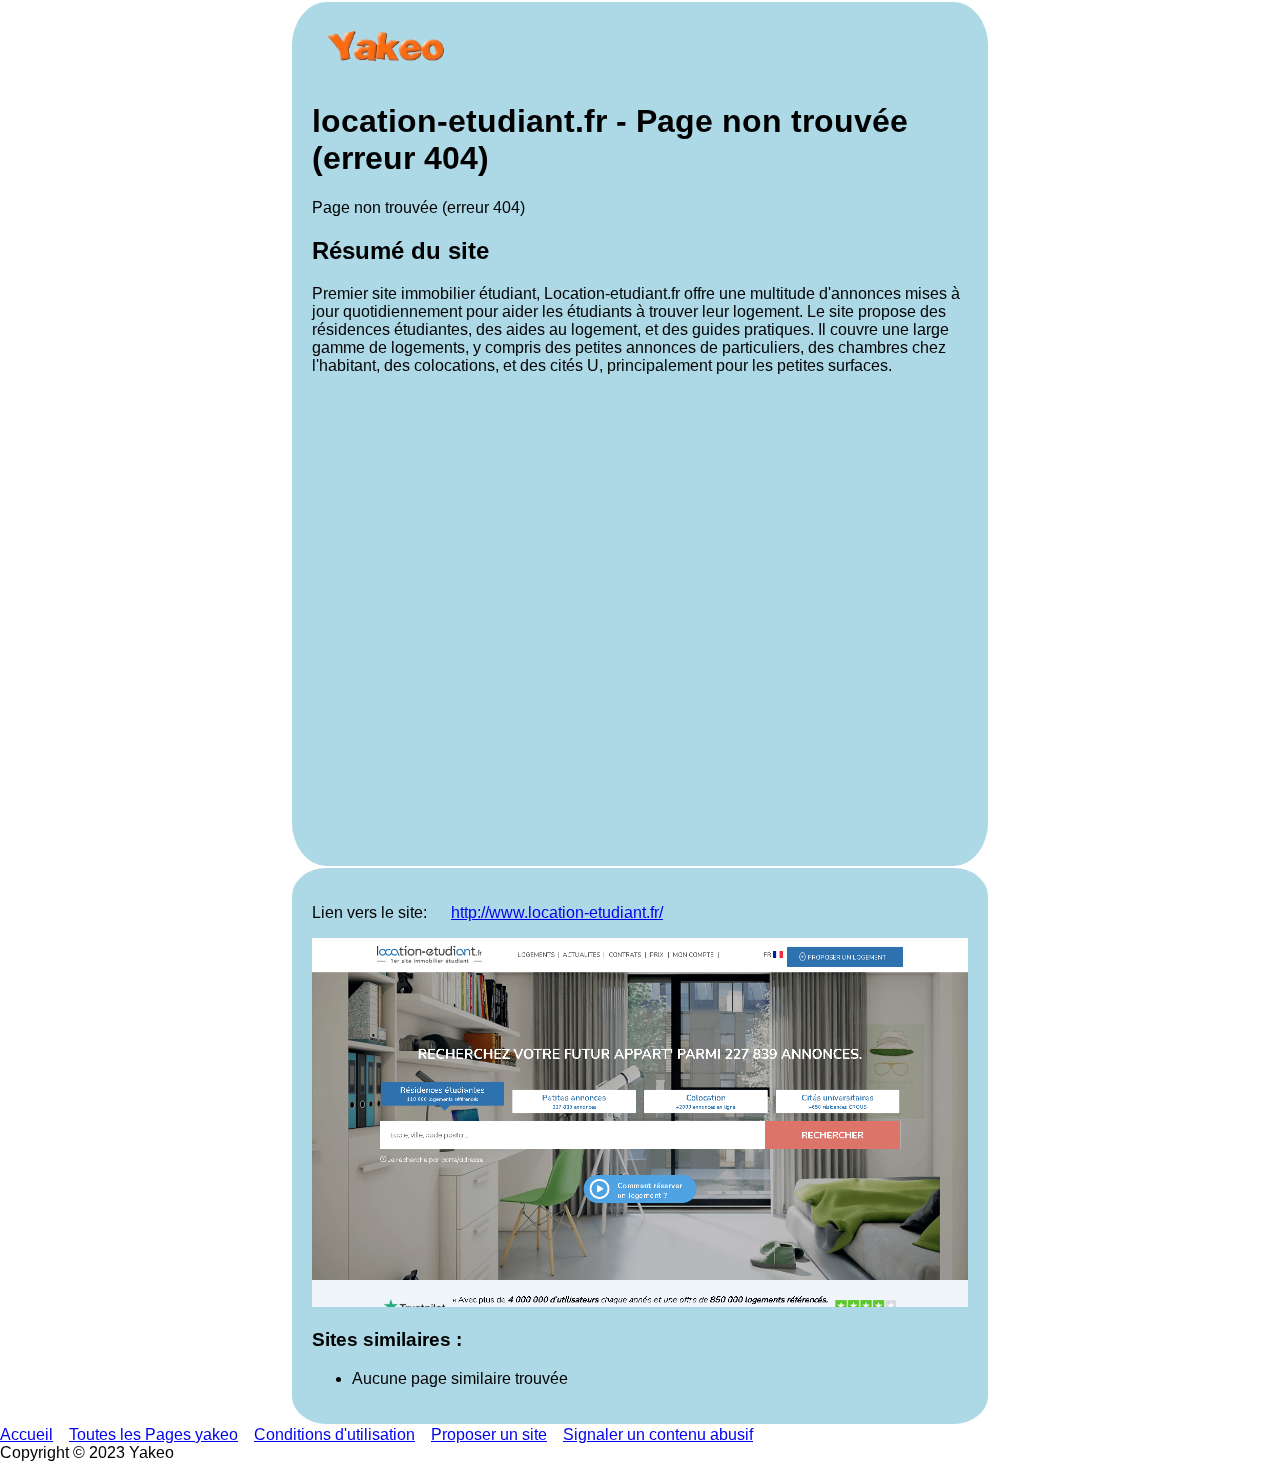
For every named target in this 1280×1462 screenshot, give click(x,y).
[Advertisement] (640, 618)
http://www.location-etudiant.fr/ (557, 912)
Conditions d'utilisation (334, 1434)
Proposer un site (489, 1434)
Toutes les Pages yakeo (153, 1434)
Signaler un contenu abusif (658, 1434)
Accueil (26, 1434)
